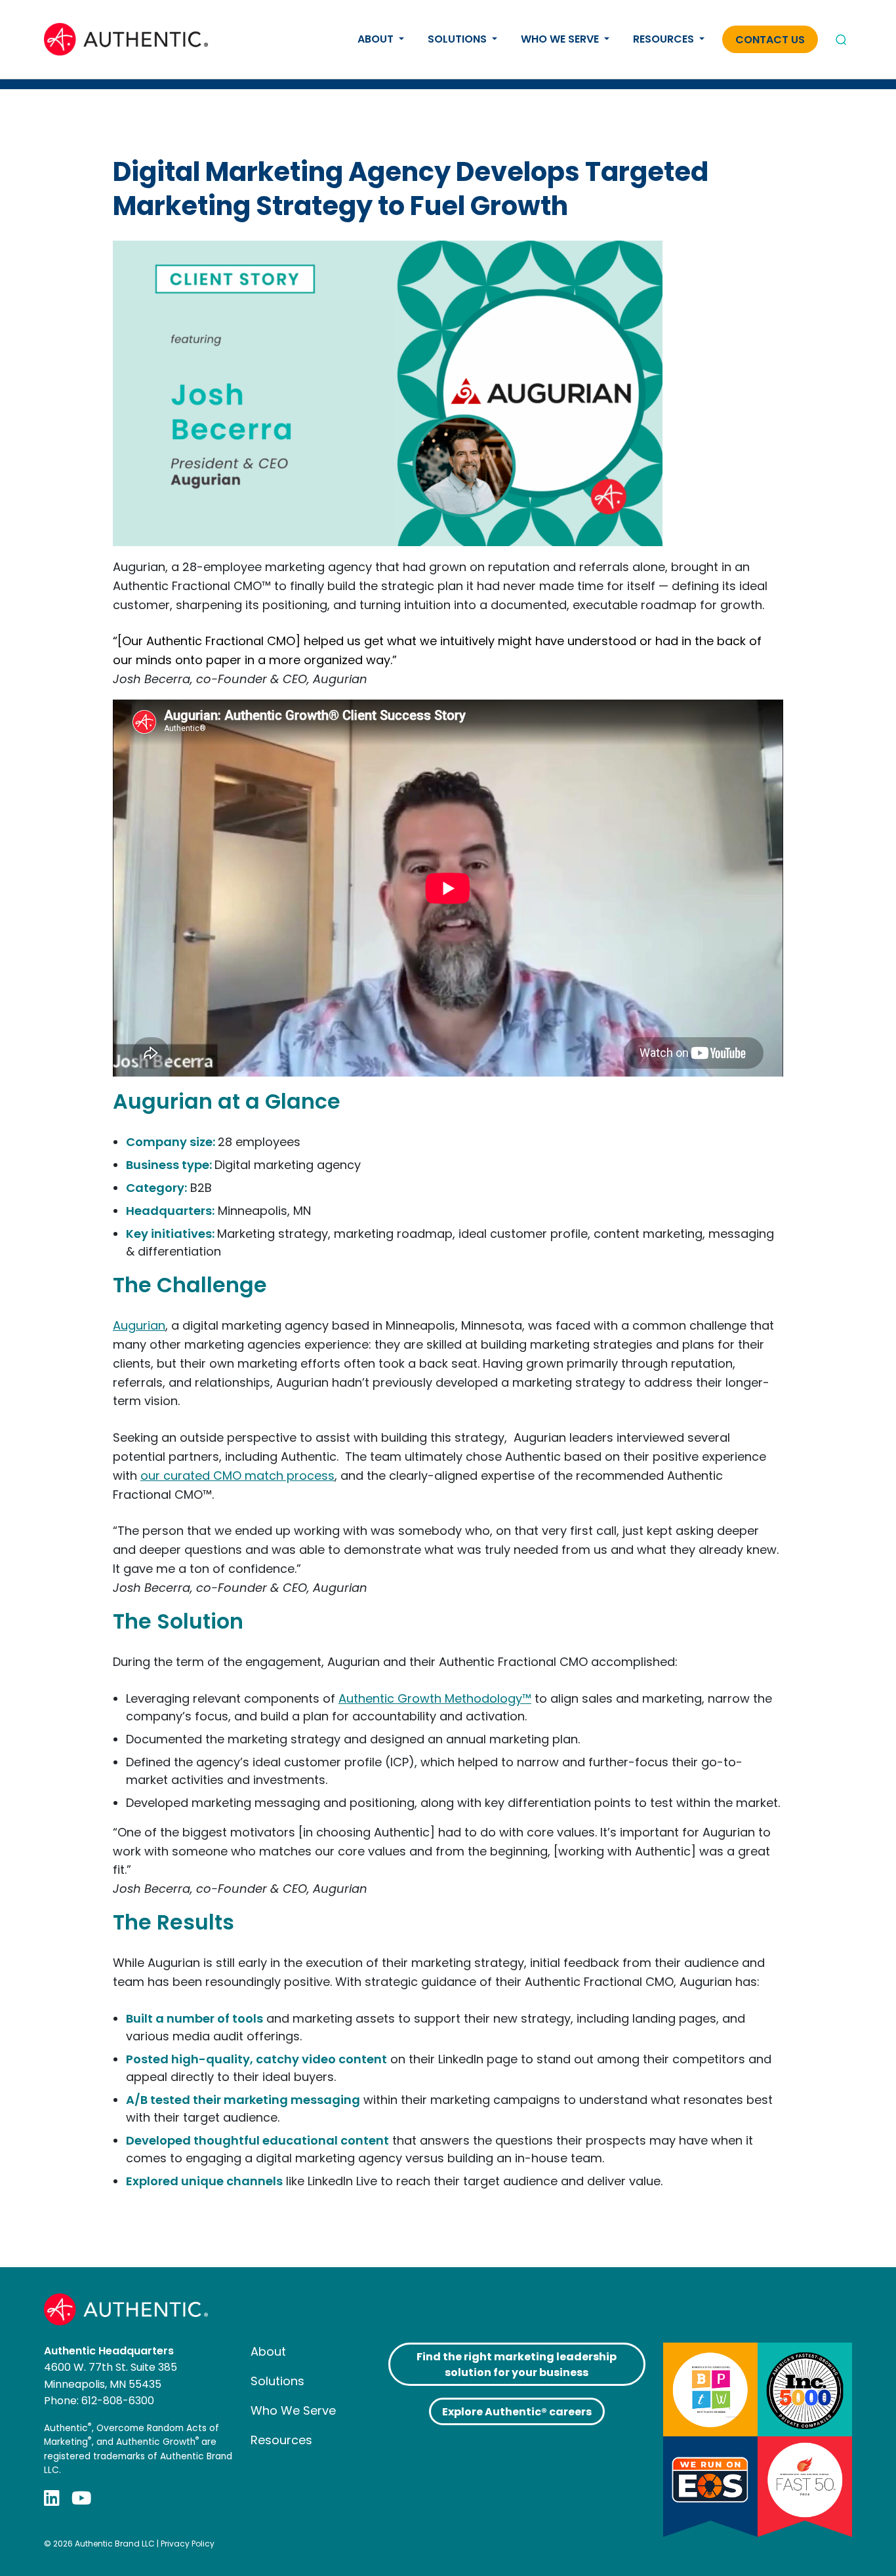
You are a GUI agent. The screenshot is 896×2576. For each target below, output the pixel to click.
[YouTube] (81, 2498)
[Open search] (841, 39)
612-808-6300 (118, 2401)
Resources (665, 39)
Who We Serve (561, 39)
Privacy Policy (188, 2544)
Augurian (139, 1325)
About (377, 39)
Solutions (458, 39)
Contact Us (770, 40)
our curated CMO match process (237, 1476)
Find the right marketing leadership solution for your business (517, 2365)
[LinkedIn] (52, 2498)
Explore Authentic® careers (517, 2412)
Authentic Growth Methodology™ (435, 1698)
